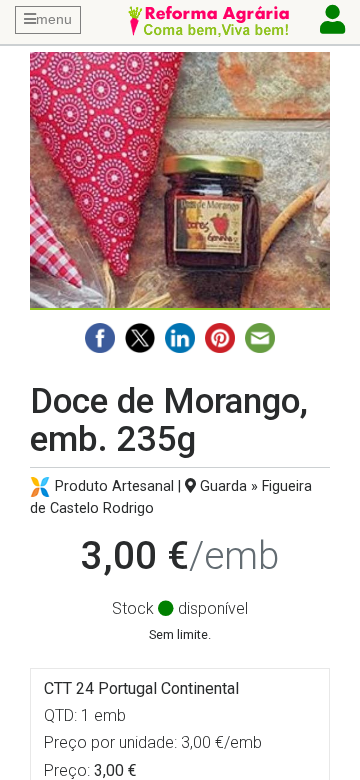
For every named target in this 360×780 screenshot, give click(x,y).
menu (54, 19)
